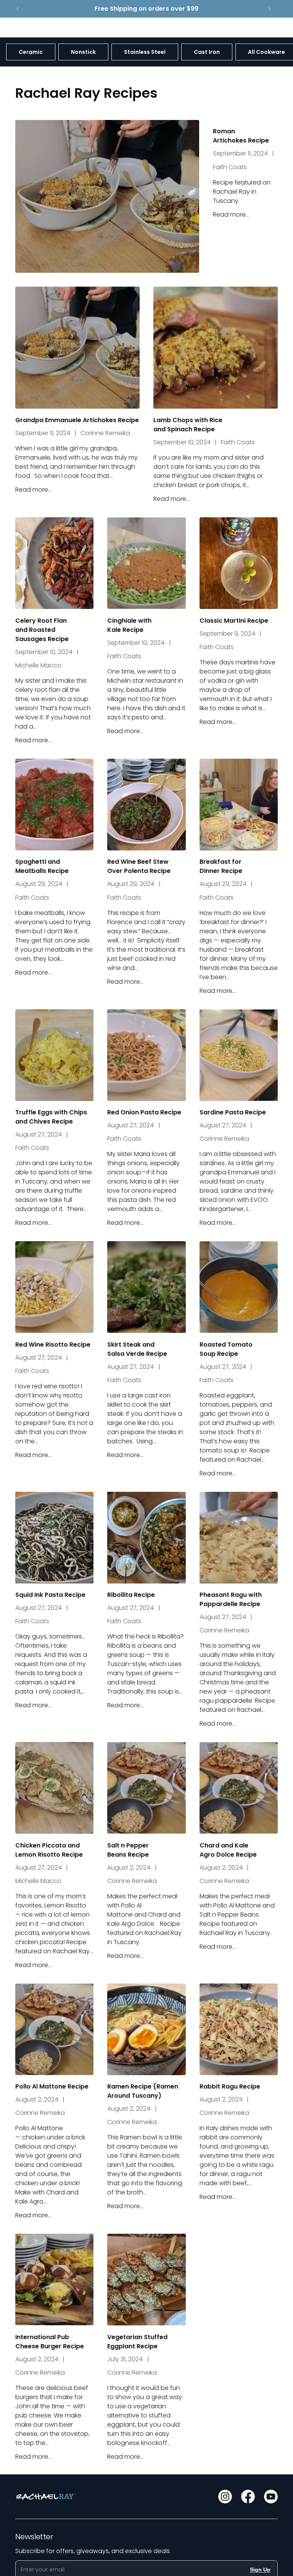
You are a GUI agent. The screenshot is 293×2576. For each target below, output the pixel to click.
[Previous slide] (18, 9)
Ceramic (31, 52)
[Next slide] (269, 9)
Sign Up (260, 2570)
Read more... (231, 215)
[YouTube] (271, 2497)
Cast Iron (207, 52)
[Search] (237, 28)
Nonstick (83, 52)
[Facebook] (248, 2497)
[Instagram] (225, 2497)
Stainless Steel (145, 52)
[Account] (253, 28)
